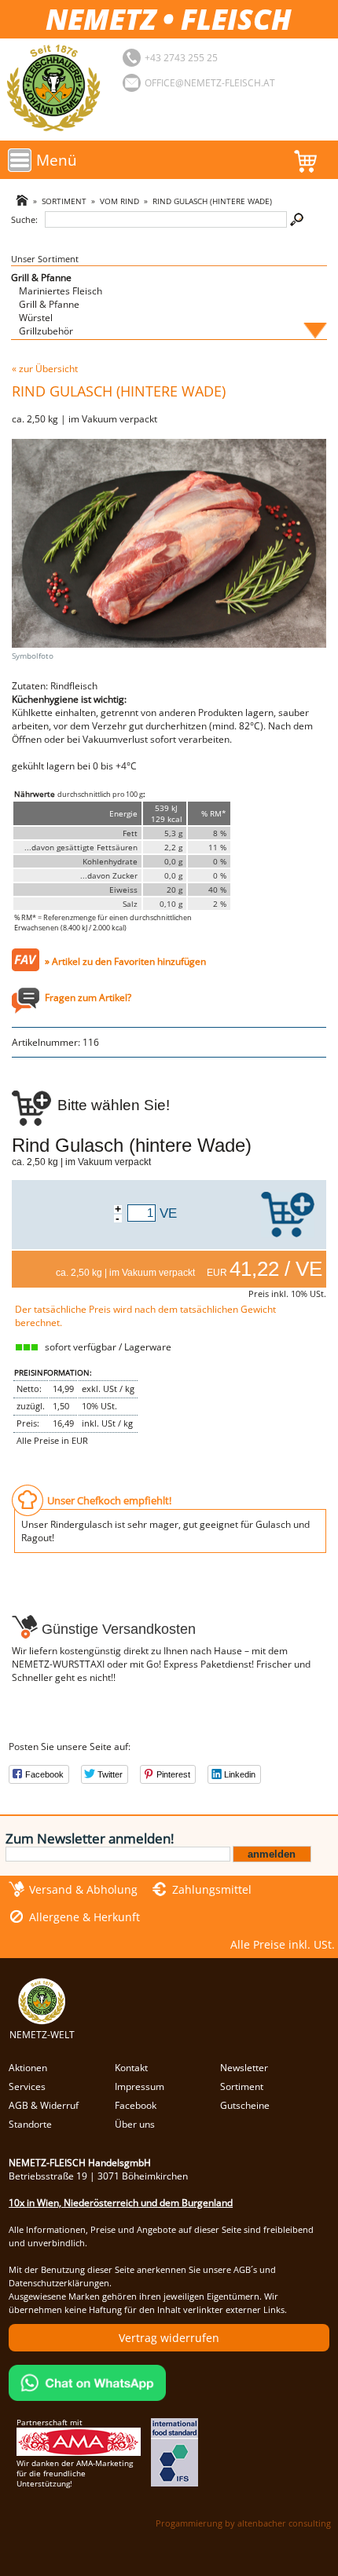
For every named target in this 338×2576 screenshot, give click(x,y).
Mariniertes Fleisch (61, 291)
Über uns (135, 2124)
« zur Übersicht (45, 369)
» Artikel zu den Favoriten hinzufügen (125, 961)
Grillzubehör (46, 331)
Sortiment (64, 201)
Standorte (30, 2124)
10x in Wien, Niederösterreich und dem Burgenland (121, 2203)
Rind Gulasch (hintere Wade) (212, 201)
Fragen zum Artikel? (88, 998)
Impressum (140, 2086)
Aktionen (28, 2068)
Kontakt (131, 2068)
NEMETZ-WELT (42, 2035)
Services (27, 2086)
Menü (57, 160)
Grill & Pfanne (41, 278)
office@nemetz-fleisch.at (210, 83)
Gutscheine (245, 2105)
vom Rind (119, 201)
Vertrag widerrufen (169, 2338)
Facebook (136, 2105)
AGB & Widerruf (44, 2105)
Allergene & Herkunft (84, 1917)
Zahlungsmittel (212, 1889)
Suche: (24, 219)
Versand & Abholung (83, 1889)
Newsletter (244, 2068)
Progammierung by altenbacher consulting (243, 2523)
